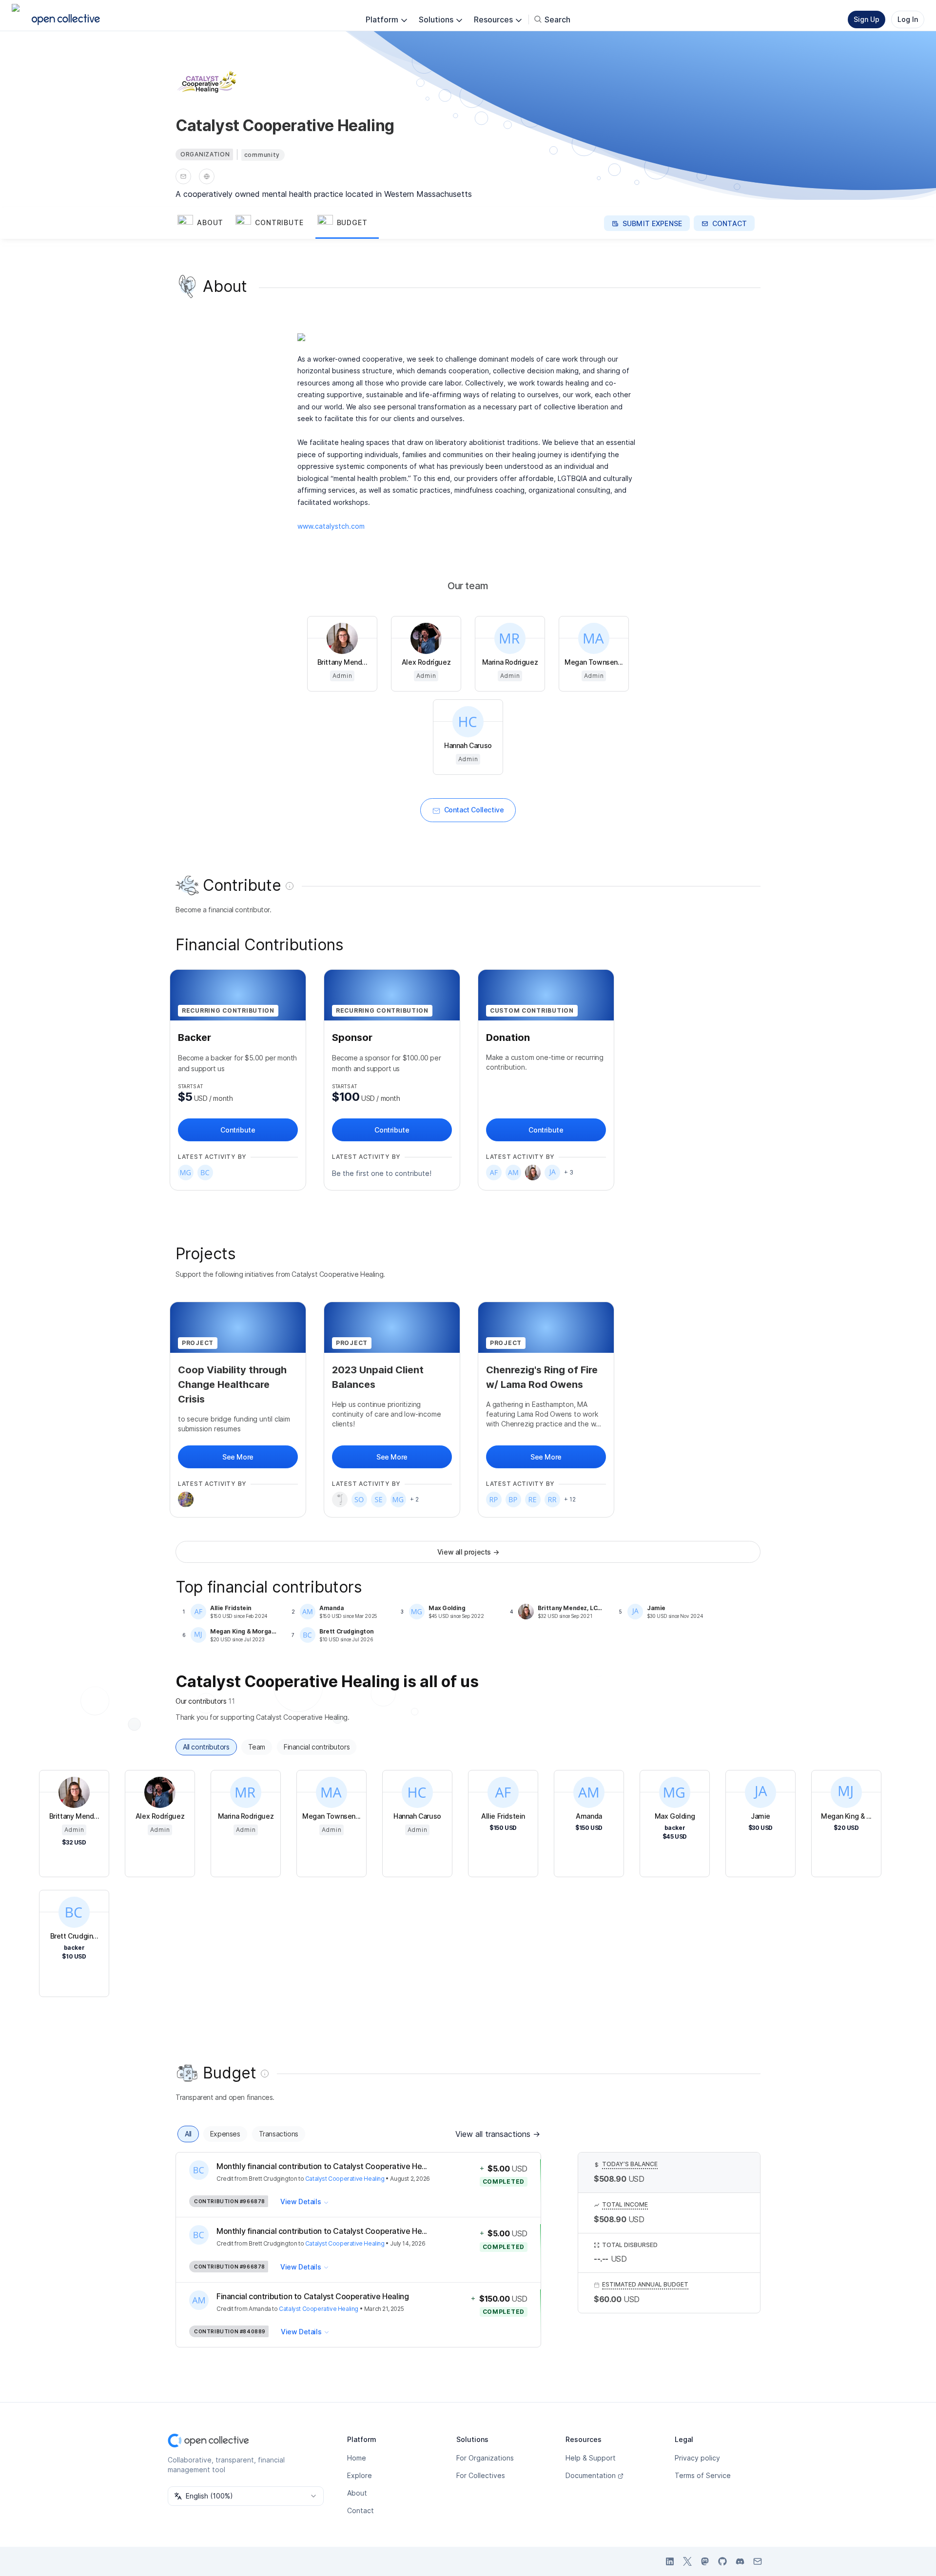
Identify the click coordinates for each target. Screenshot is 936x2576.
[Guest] (340, 1499)
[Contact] (183, 176)
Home (357, 2458)
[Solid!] (359, 1499)
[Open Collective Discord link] (740, 2561)
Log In (908, 19)
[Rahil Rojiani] (552, 1499)
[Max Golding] (186, 1173)
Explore (360, 2475)
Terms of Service (703, 2475)
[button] (205, 223)
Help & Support (591, 2458)
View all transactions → (498, 2134)
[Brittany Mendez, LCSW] (533, 1173)
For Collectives (481, 2475)
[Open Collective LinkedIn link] (670, 2561)
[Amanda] (513, 1173)
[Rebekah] (533, 1499)
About (357, 2493)
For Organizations (485, 2458)
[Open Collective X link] (687, 2561)
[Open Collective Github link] (722, 2561)
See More (238, 1457)
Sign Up (867, 19)
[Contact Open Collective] (758, 2561)
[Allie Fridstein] (494, 1173)
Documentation (591, 2475)
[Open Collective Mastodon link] (705, 2561)
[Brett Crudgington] (205, 1173)
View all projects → (468, 1552)
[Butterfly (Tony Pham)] (513, 1499)
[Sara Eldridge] (379, 1499)
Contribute (238, 1130)
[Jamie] (552, 1173)
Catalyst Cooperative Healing (345, 2179)
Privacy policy (697, 2458)
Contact (361, 2510)
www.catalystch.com (331, 526)
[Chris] (186, 1499)
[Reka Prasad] (494, 1499)
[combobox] (246, 2496)
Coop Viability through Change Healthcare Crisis (232, 1384)
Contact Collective (474, 810)
